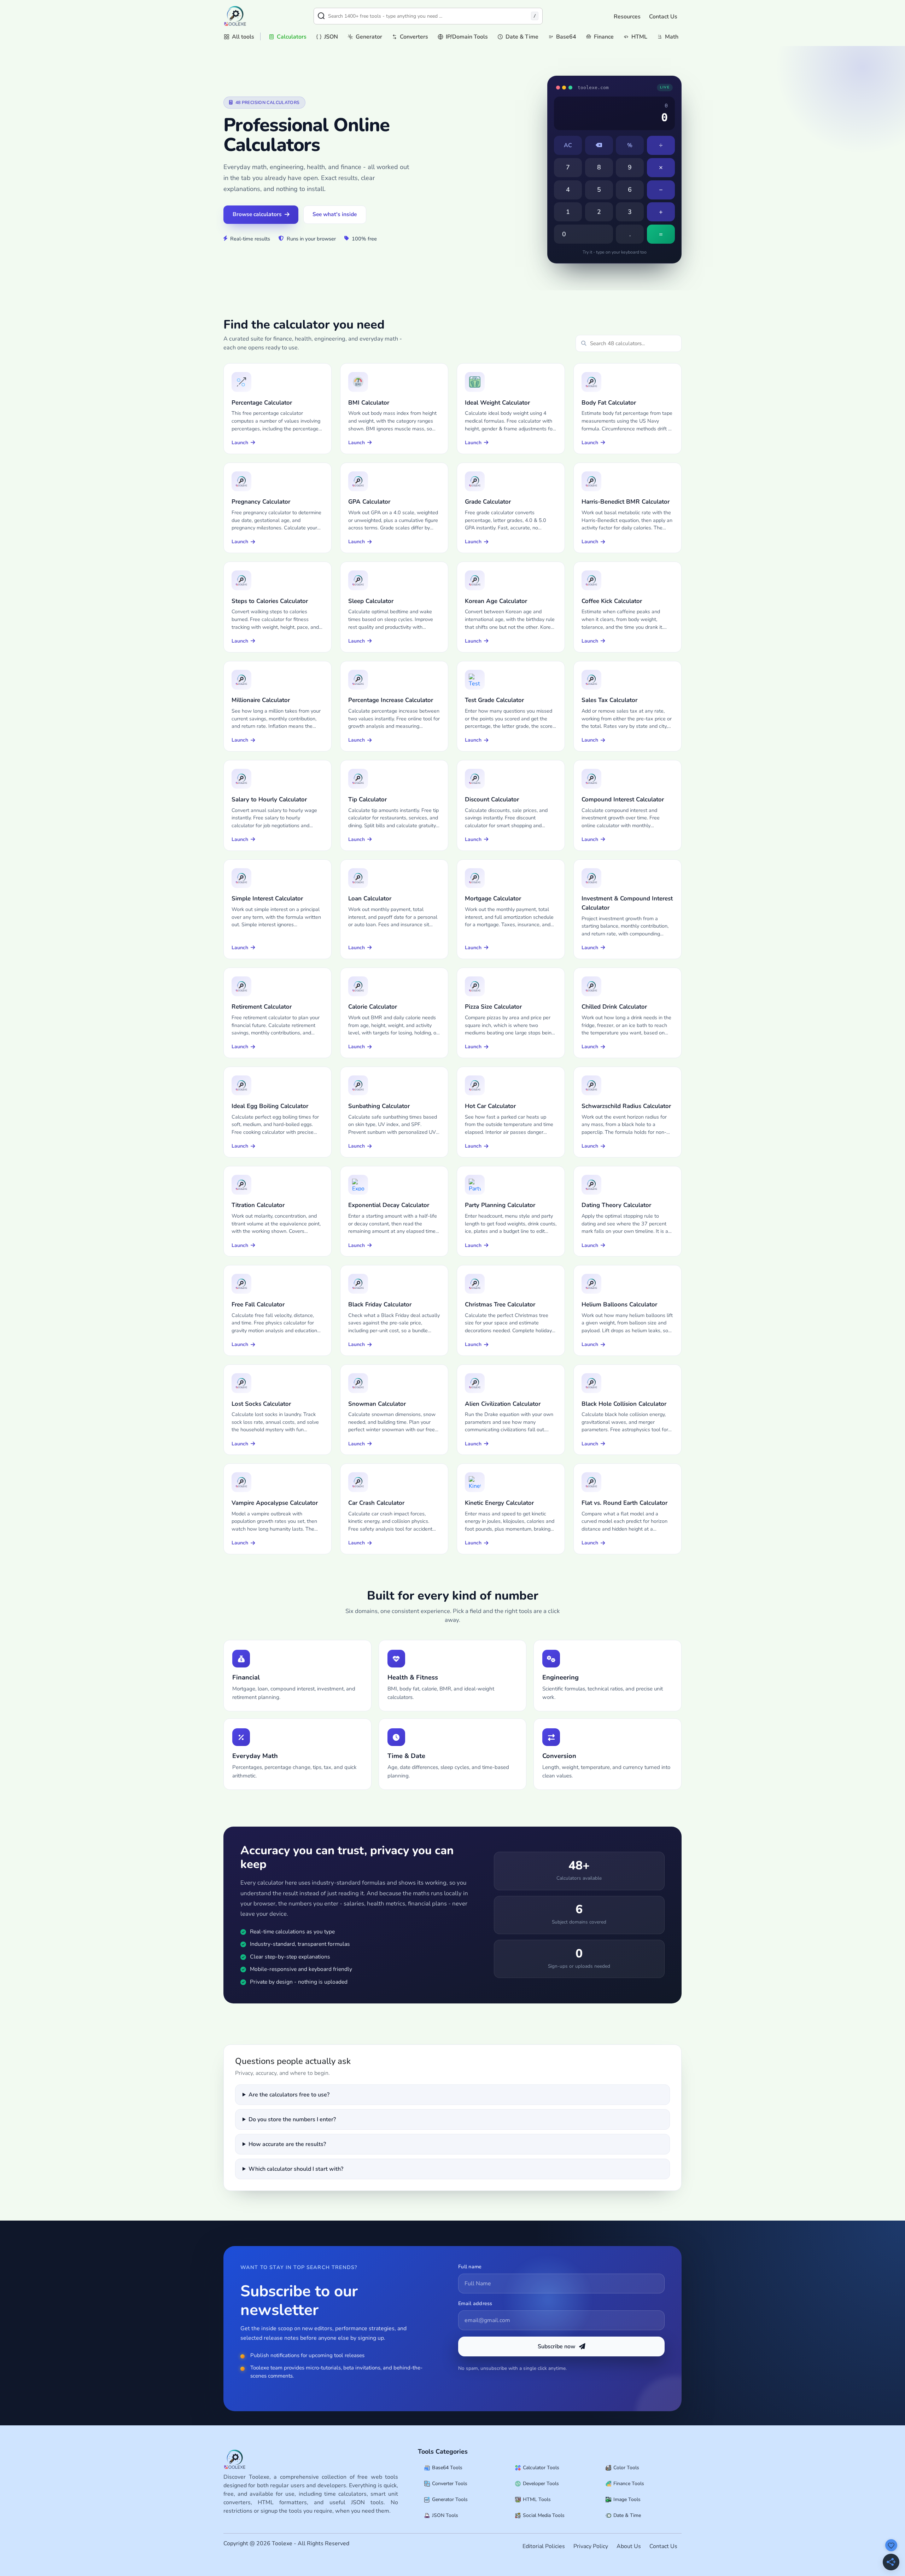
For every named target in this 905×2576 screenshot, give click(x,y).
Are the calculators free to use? (289, 2095)
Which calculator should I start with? (296, 2169)
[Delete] (599, 145)
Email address (475, 2303)
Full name (470, 2267)
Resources (627, 17)
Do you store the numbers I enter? (292, 2119)
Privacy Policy (591, 2546)
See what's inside (335, 214)
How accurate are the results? (287, 2144)
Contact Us (663, 17)
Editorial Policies (544, 2546)
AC (568, 145)
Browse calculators (257, 214)
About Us (629, 2546)
